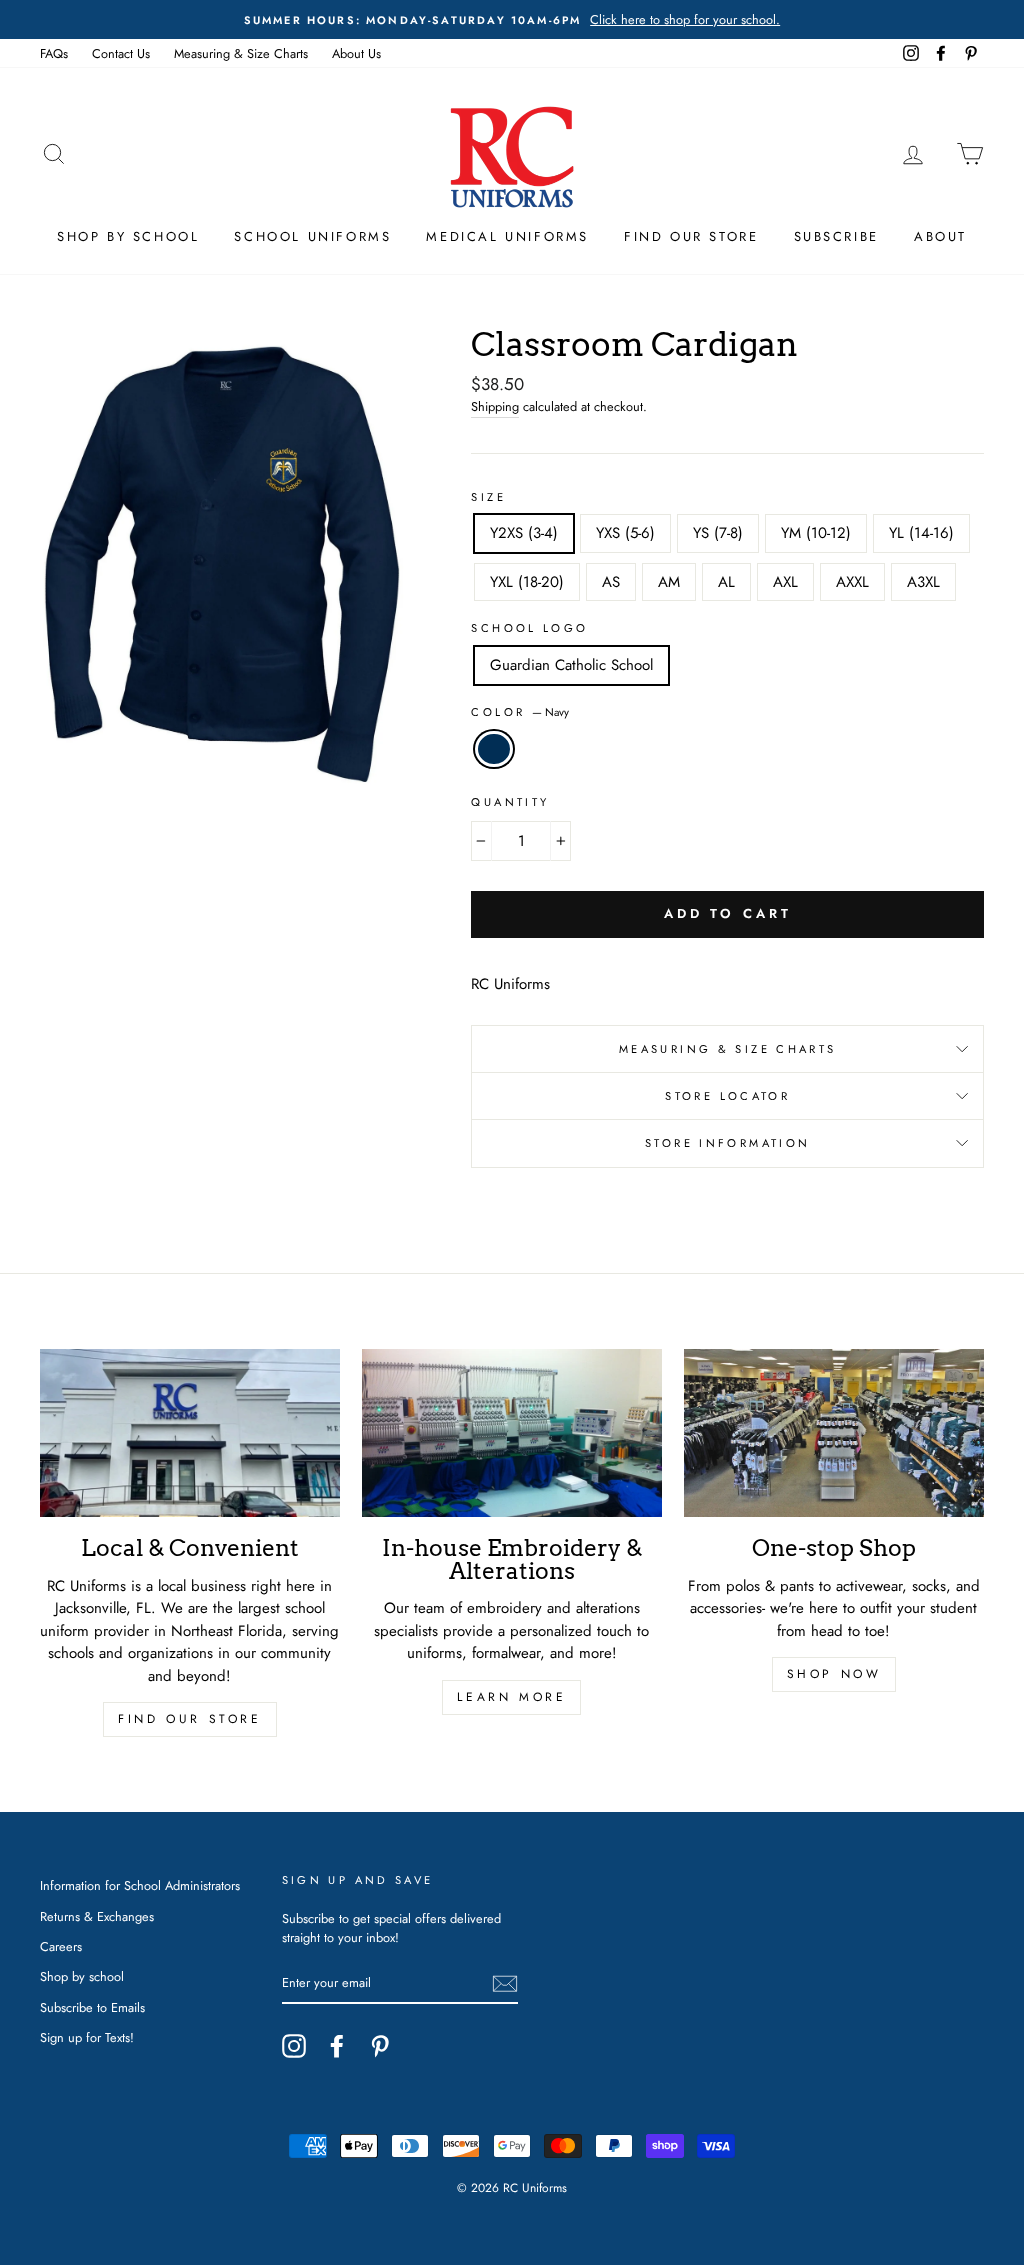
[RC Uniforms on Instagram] (294, 2046)
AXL (785, 582)
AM (669, 582)
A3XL (923, 582)
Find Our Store (691, 236)
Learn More (511, 1697)
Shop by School (128, 236)
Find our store (189, 1719)
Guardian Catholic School (571, 665)
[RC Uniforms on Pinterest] (380, 2046)
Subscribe (836, 236)
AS (611, 582)
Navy (494, 749)
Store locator (727, 1096)
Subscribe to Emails (92, 2007)
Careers (61, 1946)
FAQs (54, 53)
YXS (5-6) (625, 533)
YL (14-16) (921, 533)
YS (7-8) (718, 533)
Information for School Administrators (140, 1885)
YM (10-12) (816, 533)
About (940, 236)
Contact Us (121, 53)
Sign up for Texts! (87, 2037)
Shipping (495, 406)
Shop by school (82, 1976)
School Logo (529, 628)
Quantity (510, 802)
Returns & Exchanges (97, 1916)
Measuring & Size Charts (241, 53)
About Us (356, 53)
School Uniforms (312, 236)
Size (488, 497)
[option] (512, 19)
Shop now (834, 1674)
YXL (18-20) (527, 582)
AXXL (852, 582)
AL (726, 582)
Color (519, 712)
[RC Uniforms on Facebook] (337, 2046)
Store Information (727, 1143)
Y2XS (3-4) (524, 533)
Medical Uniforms (507, 236)
